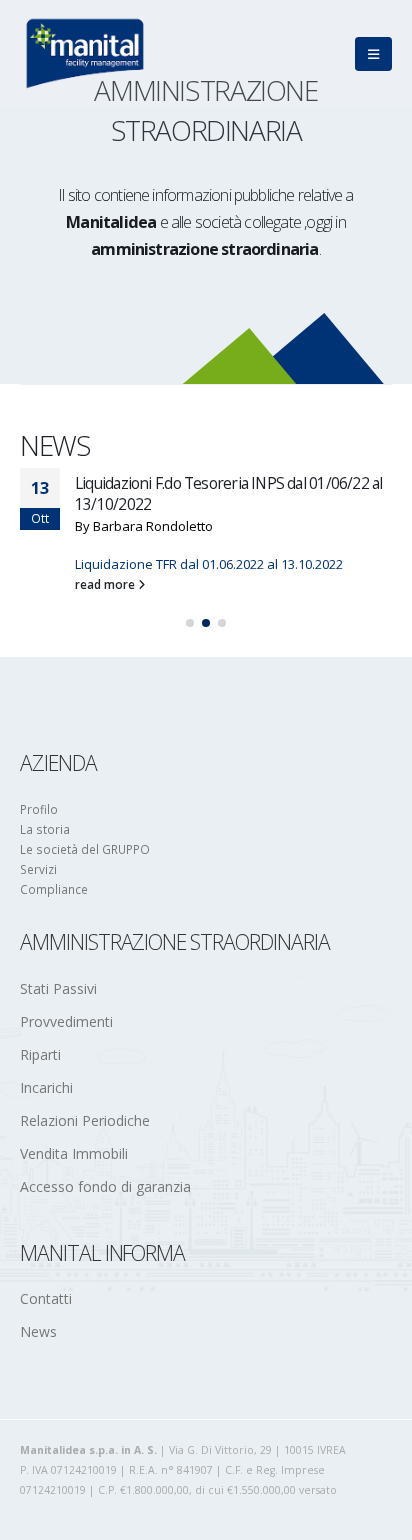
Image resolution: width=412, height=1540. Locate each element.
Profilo (39, 809)
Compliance (54, 889)
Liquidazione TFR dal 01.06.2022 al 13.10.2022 (209, 564)
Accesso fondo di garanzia (105, 1186)
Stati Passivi (58, 988)
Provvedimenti (66, 1021)
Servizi (38, 869)
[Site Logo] (85, 53)
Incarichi (46, 1087)
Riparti (40, 1054)
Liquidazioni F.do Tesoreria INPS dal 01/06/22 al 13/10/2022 (229, 493)
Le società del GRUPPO (85, 849)
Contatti (46, 1298)
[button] (373, 54)
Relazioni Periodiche (85, 1120)
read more (106, 584)
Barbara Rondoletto (153, 526)
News (38, 1331)
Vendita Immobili (74, 1153)
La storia (45, 829)
